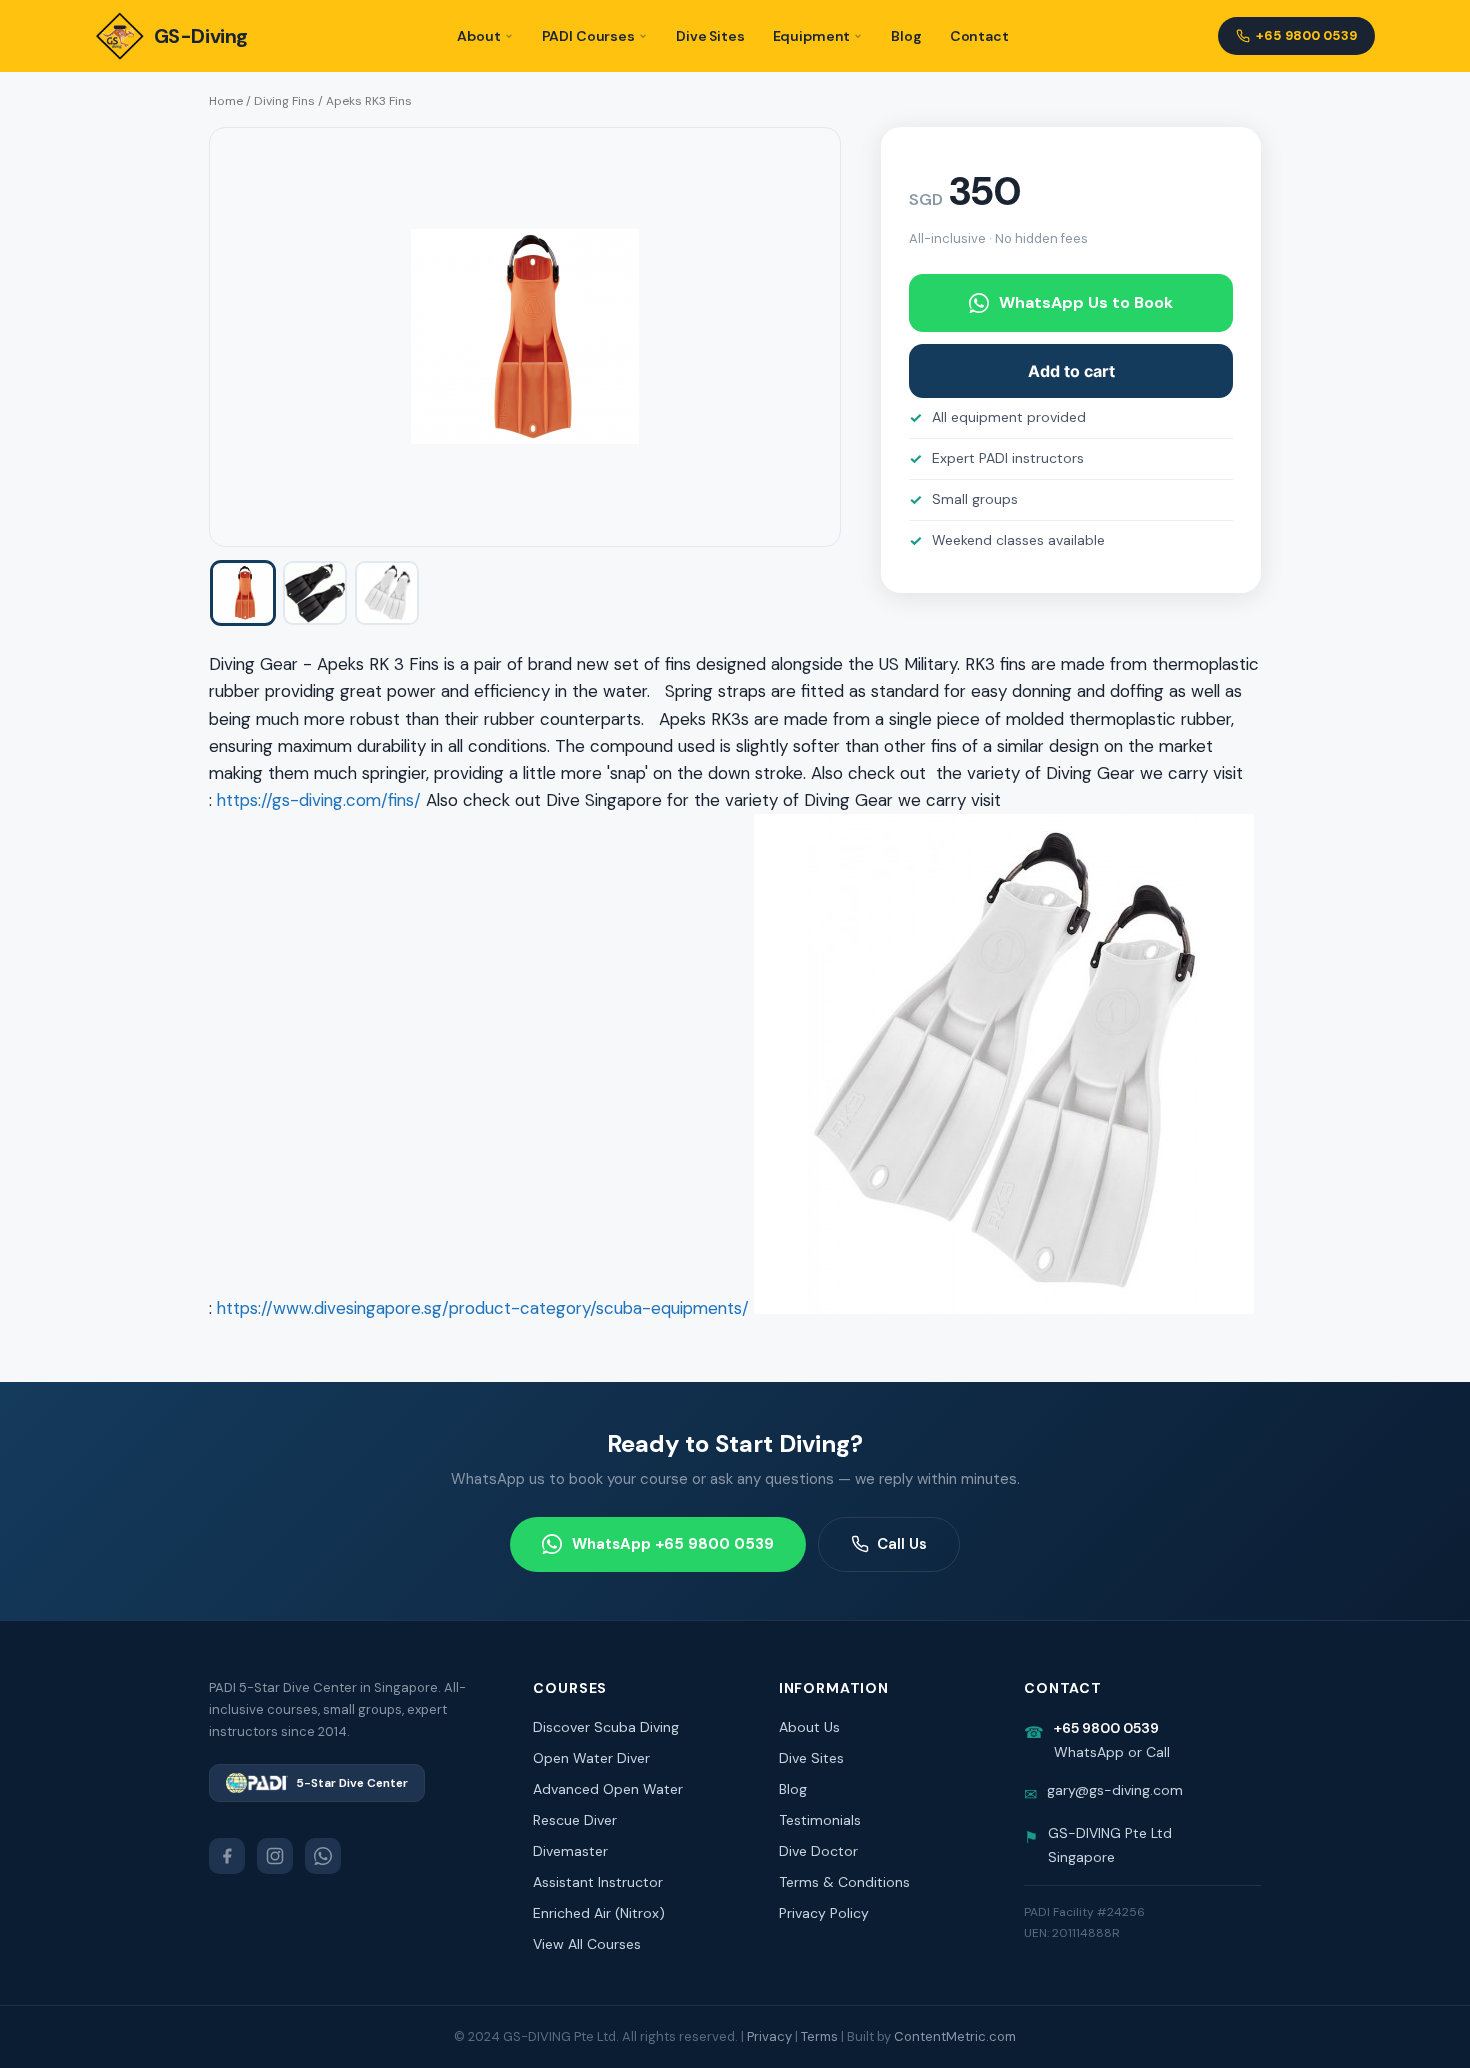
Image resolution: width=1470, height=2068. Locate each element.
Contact (979, 36)
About (478, 36)
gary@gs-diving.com (1115, 1790)
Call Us (902, 1544)
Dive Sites (710, 36)
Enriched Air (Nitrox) (599, 1913)
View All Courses (587, 1944)
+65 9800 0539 (1306, 35)
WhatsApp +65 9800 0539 (673, 1544)
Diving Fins (284, 101)
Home (226, 101)
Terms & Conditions (844, 1882)
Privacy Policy (824, 1913)
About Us (809, 1727)
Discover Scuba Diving (606, 1727)
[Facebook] (227, 1856)
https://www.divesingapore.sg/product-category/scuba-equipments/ (483, 1308)
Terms (819, 2036)
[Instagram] (275, 1856)
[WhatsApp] (323, 1856)
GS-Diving (201, 36)
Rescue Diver (575, 1820)
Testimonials (820, 1820)
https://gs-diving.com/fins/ (319, 800)
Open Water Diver (591, 1758)
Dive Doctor (818, 1851)
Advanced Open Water (608, 1789)
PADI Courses (588, 36)
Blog (906, 36)
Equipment (812, 36)
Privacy (769, 2036)
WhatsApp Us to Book (1086, 302)
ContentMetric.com (955, 2036)
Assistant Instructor (598, 1882)
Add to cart (1071, 371)
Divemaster (570, 1851)
